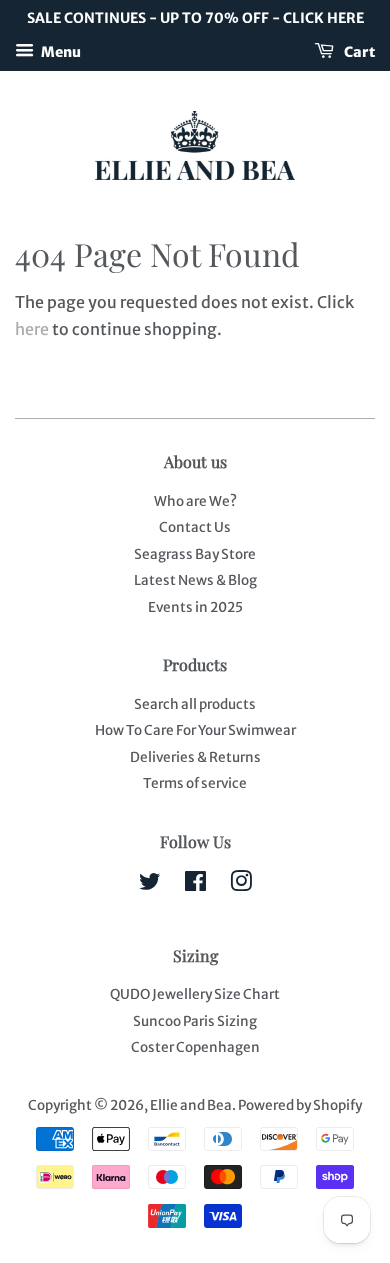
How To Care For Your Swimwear (195, 730)
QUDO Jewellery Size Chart (195, 994)
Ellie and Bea (191, 1105)
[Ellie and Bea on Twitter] (150, 885)
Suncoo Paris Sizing (195, 1021)
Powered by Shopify (300, 1105)
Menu (60, 51)
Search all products (195, 704)
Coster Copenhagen (195, 1047)
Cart (358, 51)
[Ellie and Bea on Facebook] (195, 885)
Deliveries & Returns (195, 757)
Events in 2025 (195, 607)
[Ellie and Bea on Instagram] (241, 885)
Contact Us (195, 527)
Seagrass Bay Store (195, 554)
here (32, 329)
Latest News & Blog (195, 580)
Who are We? (195, 501)
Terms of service (195, 783)
